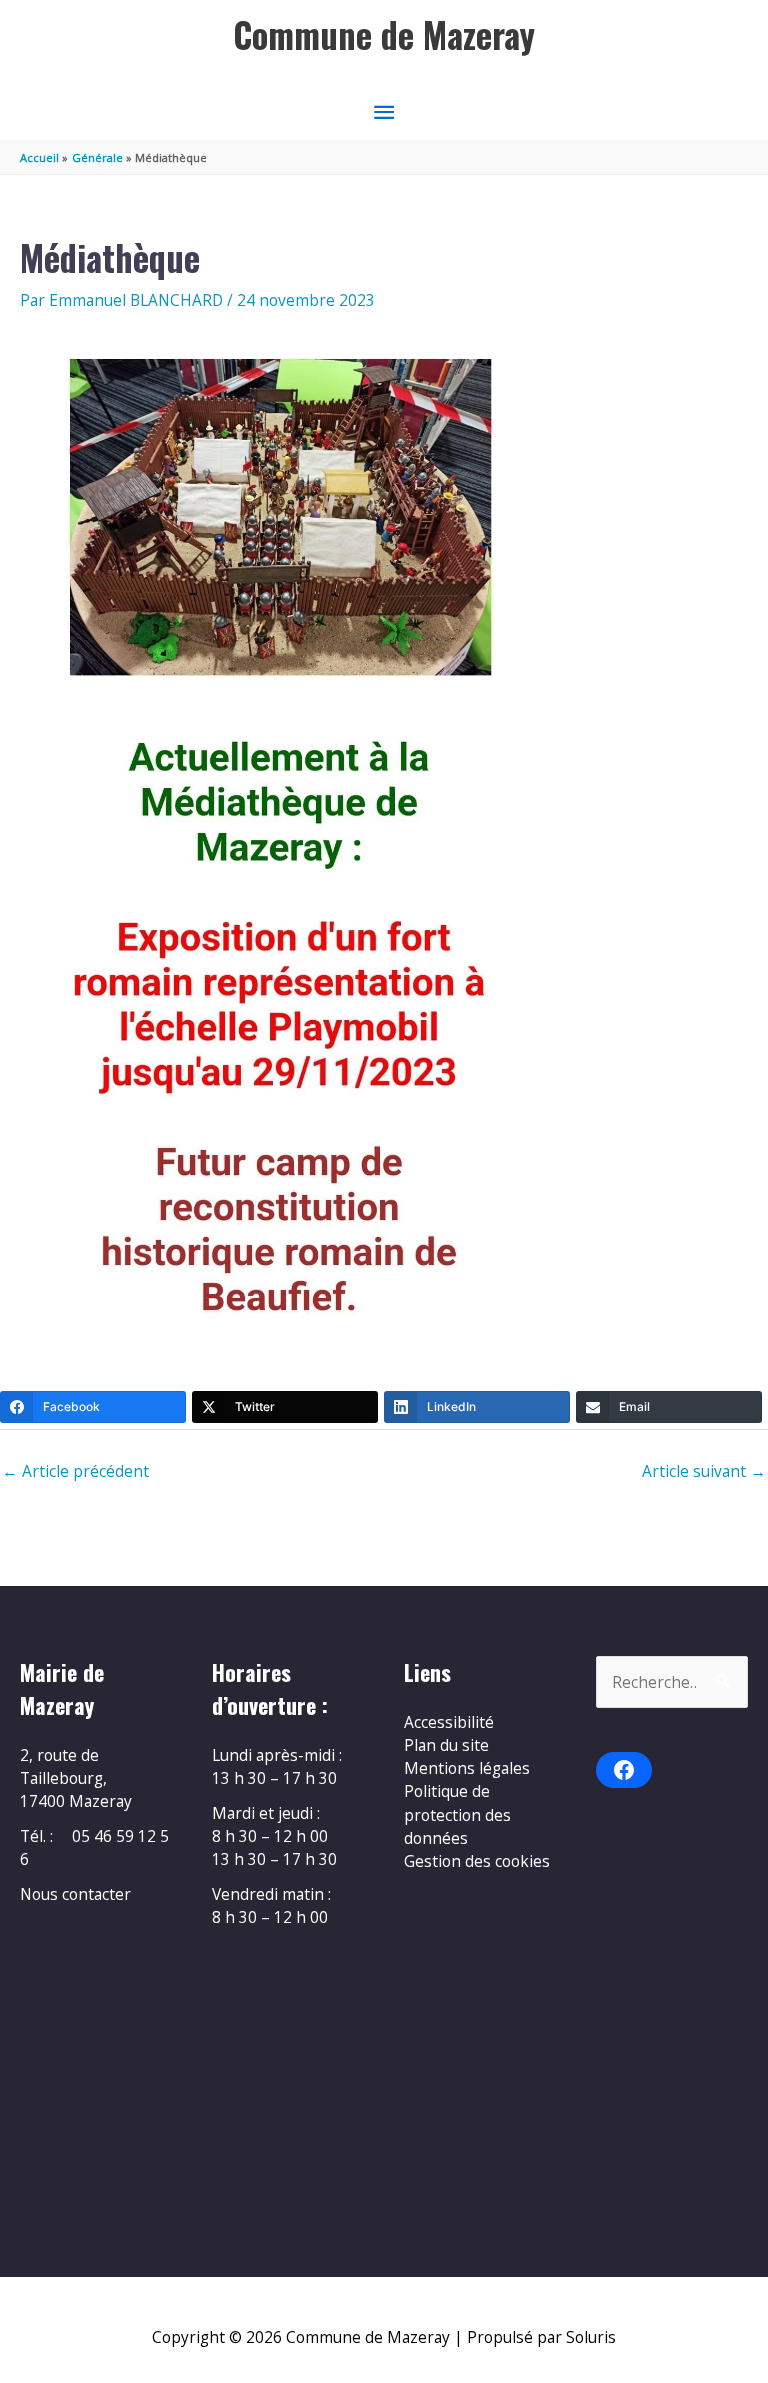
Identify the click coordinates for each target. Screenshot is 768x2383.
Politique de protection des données (457, 1814)
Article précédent (75, 1471)
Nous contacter (75, 1894)
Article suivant (704, 1471)
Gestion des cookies (477, 1861)
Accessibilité (449, 1722)
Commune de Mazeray (384, 34)
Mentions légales (467, 1768)
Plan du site (446, 1745)
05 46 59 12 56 (94, 1847)
